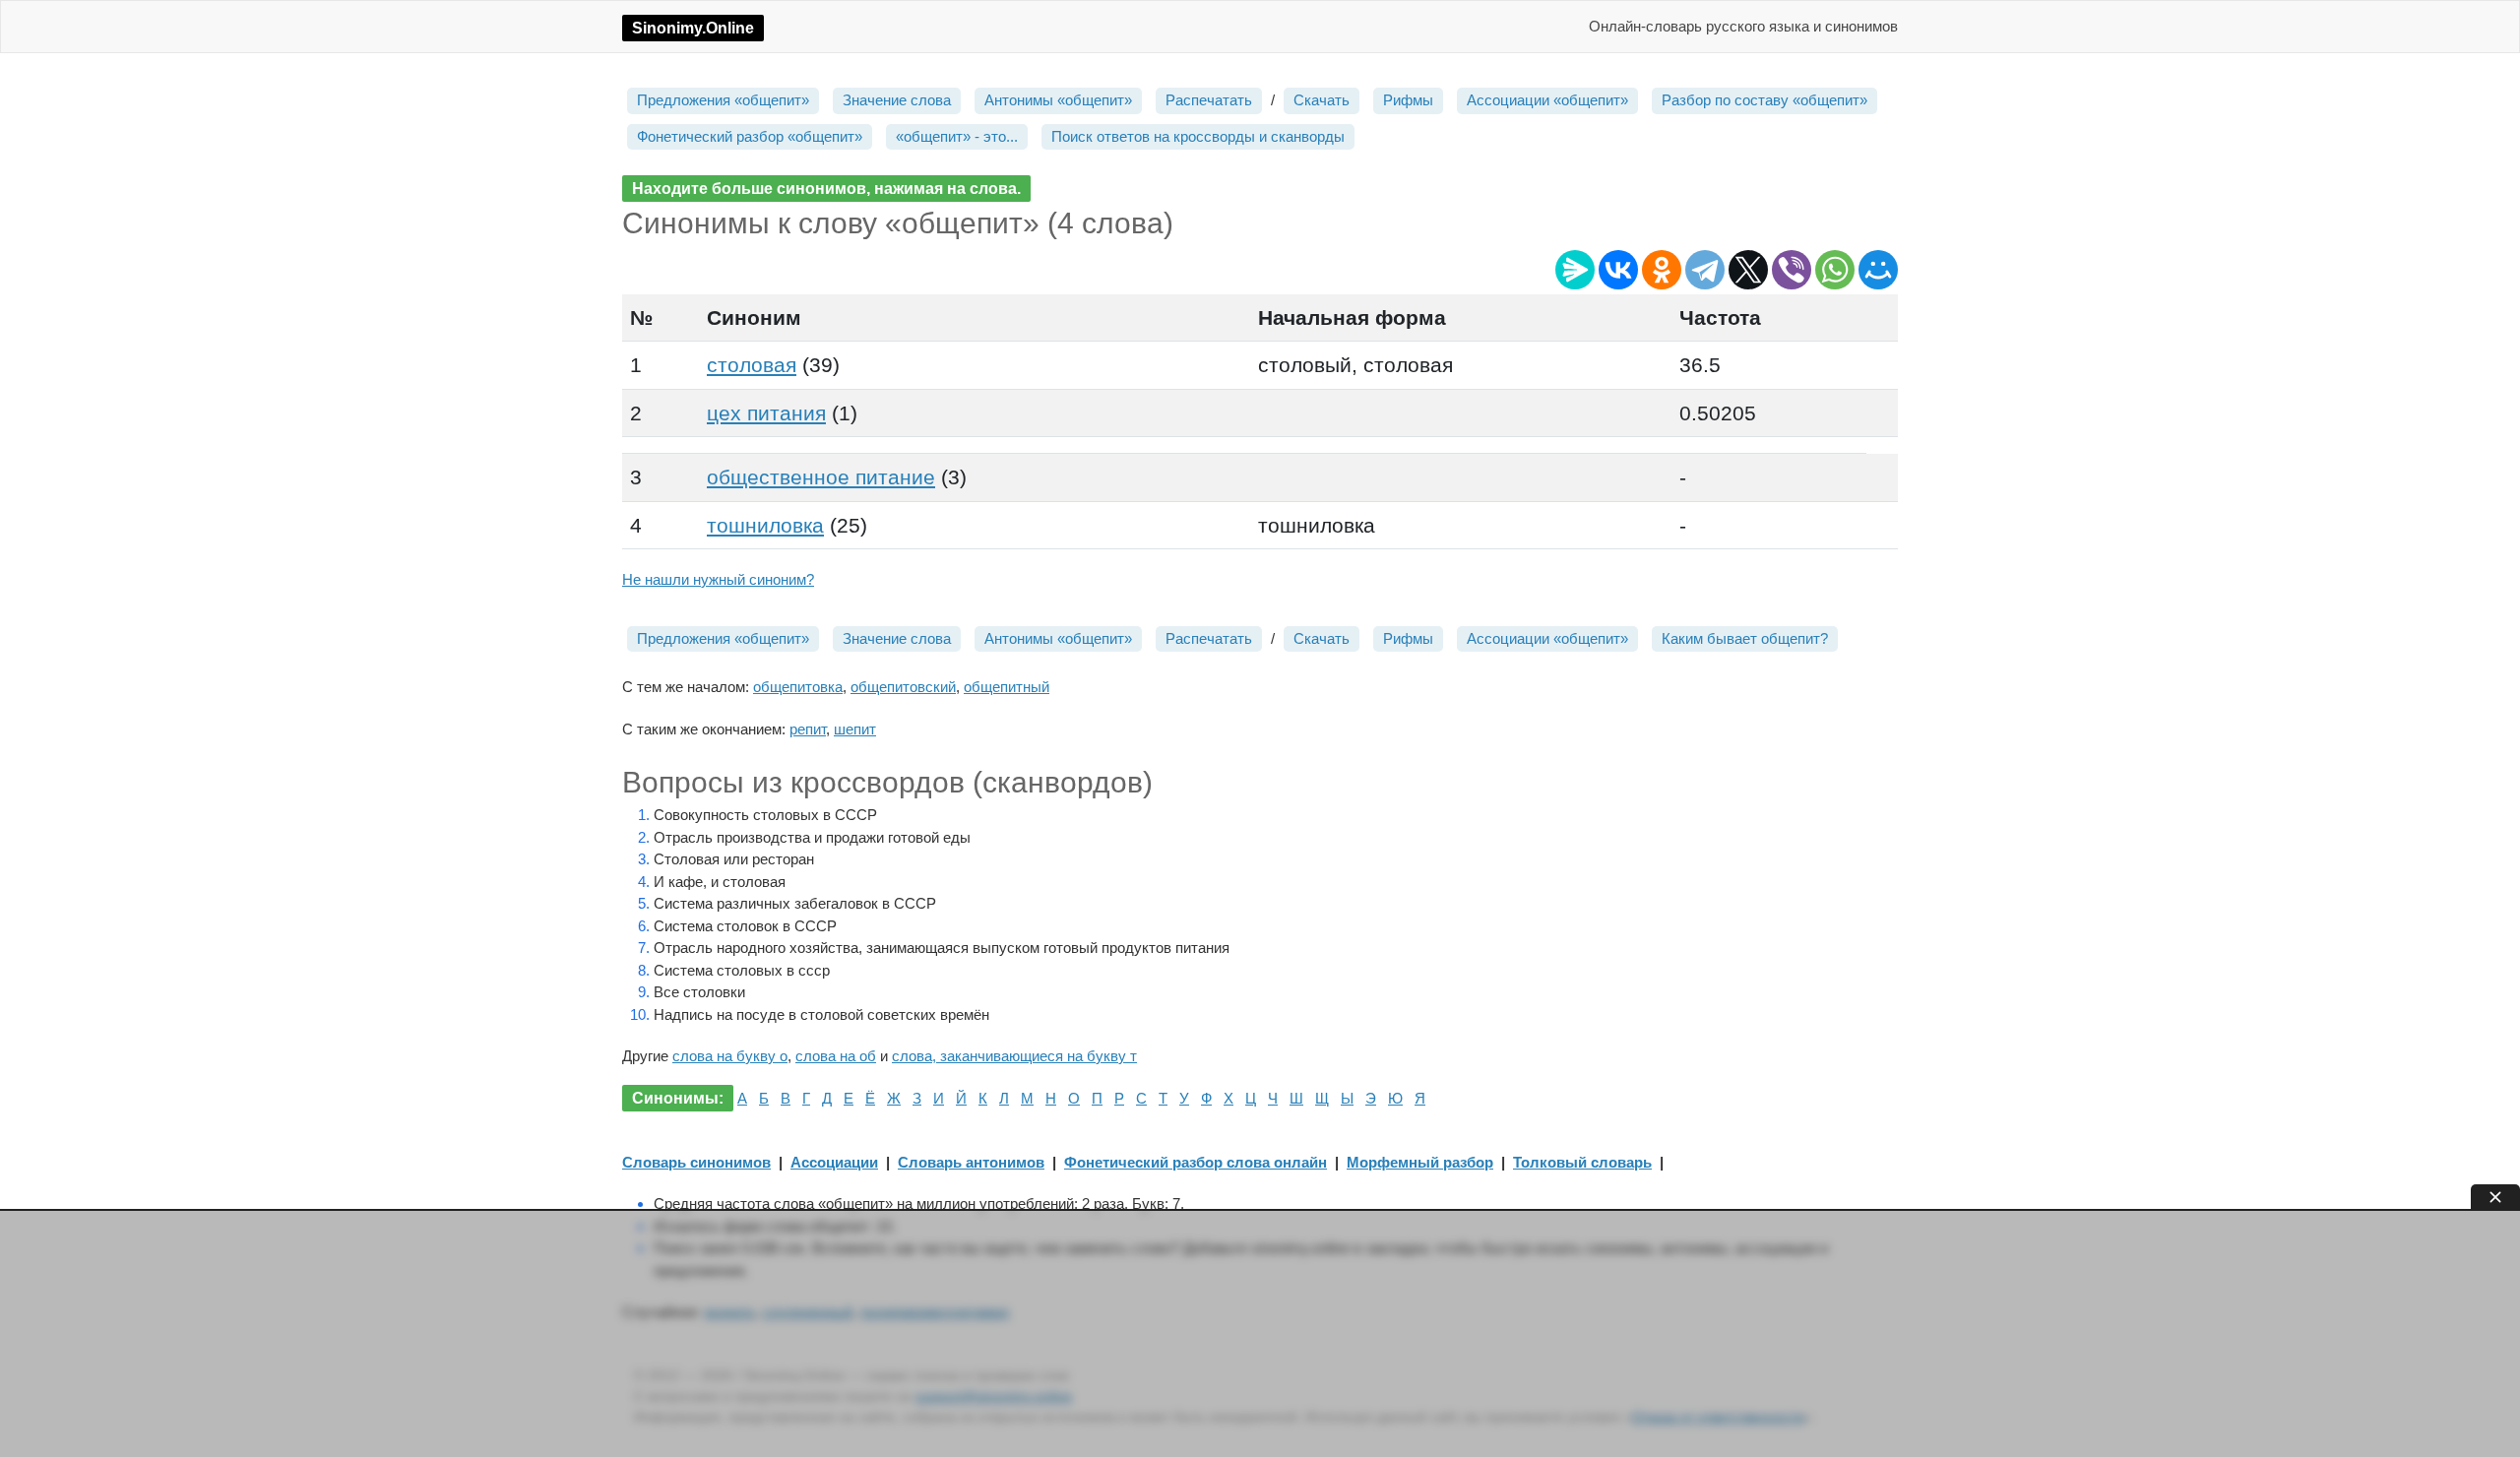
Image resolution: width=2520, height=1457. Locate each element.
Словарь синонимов (696, 1162)
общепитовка (798, 687)
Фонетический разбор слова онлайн (1196, 1162)
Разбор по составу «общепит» (1764, 100)
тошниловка (765, 525)
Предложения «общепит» (723, 100)
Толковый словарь (1582, 1162)
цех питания (766, 413)
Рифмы (1408, 100)
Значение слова (897, 100)
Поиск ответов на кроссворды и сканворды (1198, 136)
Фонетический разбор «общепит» (750, 136)
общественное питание (821, 477)
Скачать (1322, 100)
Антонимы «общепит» (1058, 100)
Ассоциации (834, 1162)
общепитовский (903, 687)
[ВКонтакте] (1618, 270)
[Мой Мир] (1878, 270)
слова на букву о (730, 1056)
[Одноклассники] (1662, 270)
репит (808, 729)
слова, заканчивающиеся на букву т (1014, 1056)
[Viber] (1792, 270)
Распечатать (1209, 100)
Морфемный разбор (1420, 1162)
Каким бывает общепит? (1745, 638)
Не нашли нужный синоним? (718, 579)
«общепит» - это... (957, 136)
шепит (855, 729)
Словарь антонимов (971, 1162)
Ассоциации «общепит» (1547, 100)
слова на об (836, 1056)
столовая (752, 365)
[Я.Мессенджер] (1575, 270)
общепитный (1007, 687)
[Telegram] (1705, 270)
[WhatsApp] (1835, 270)
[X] (1748, 270)
